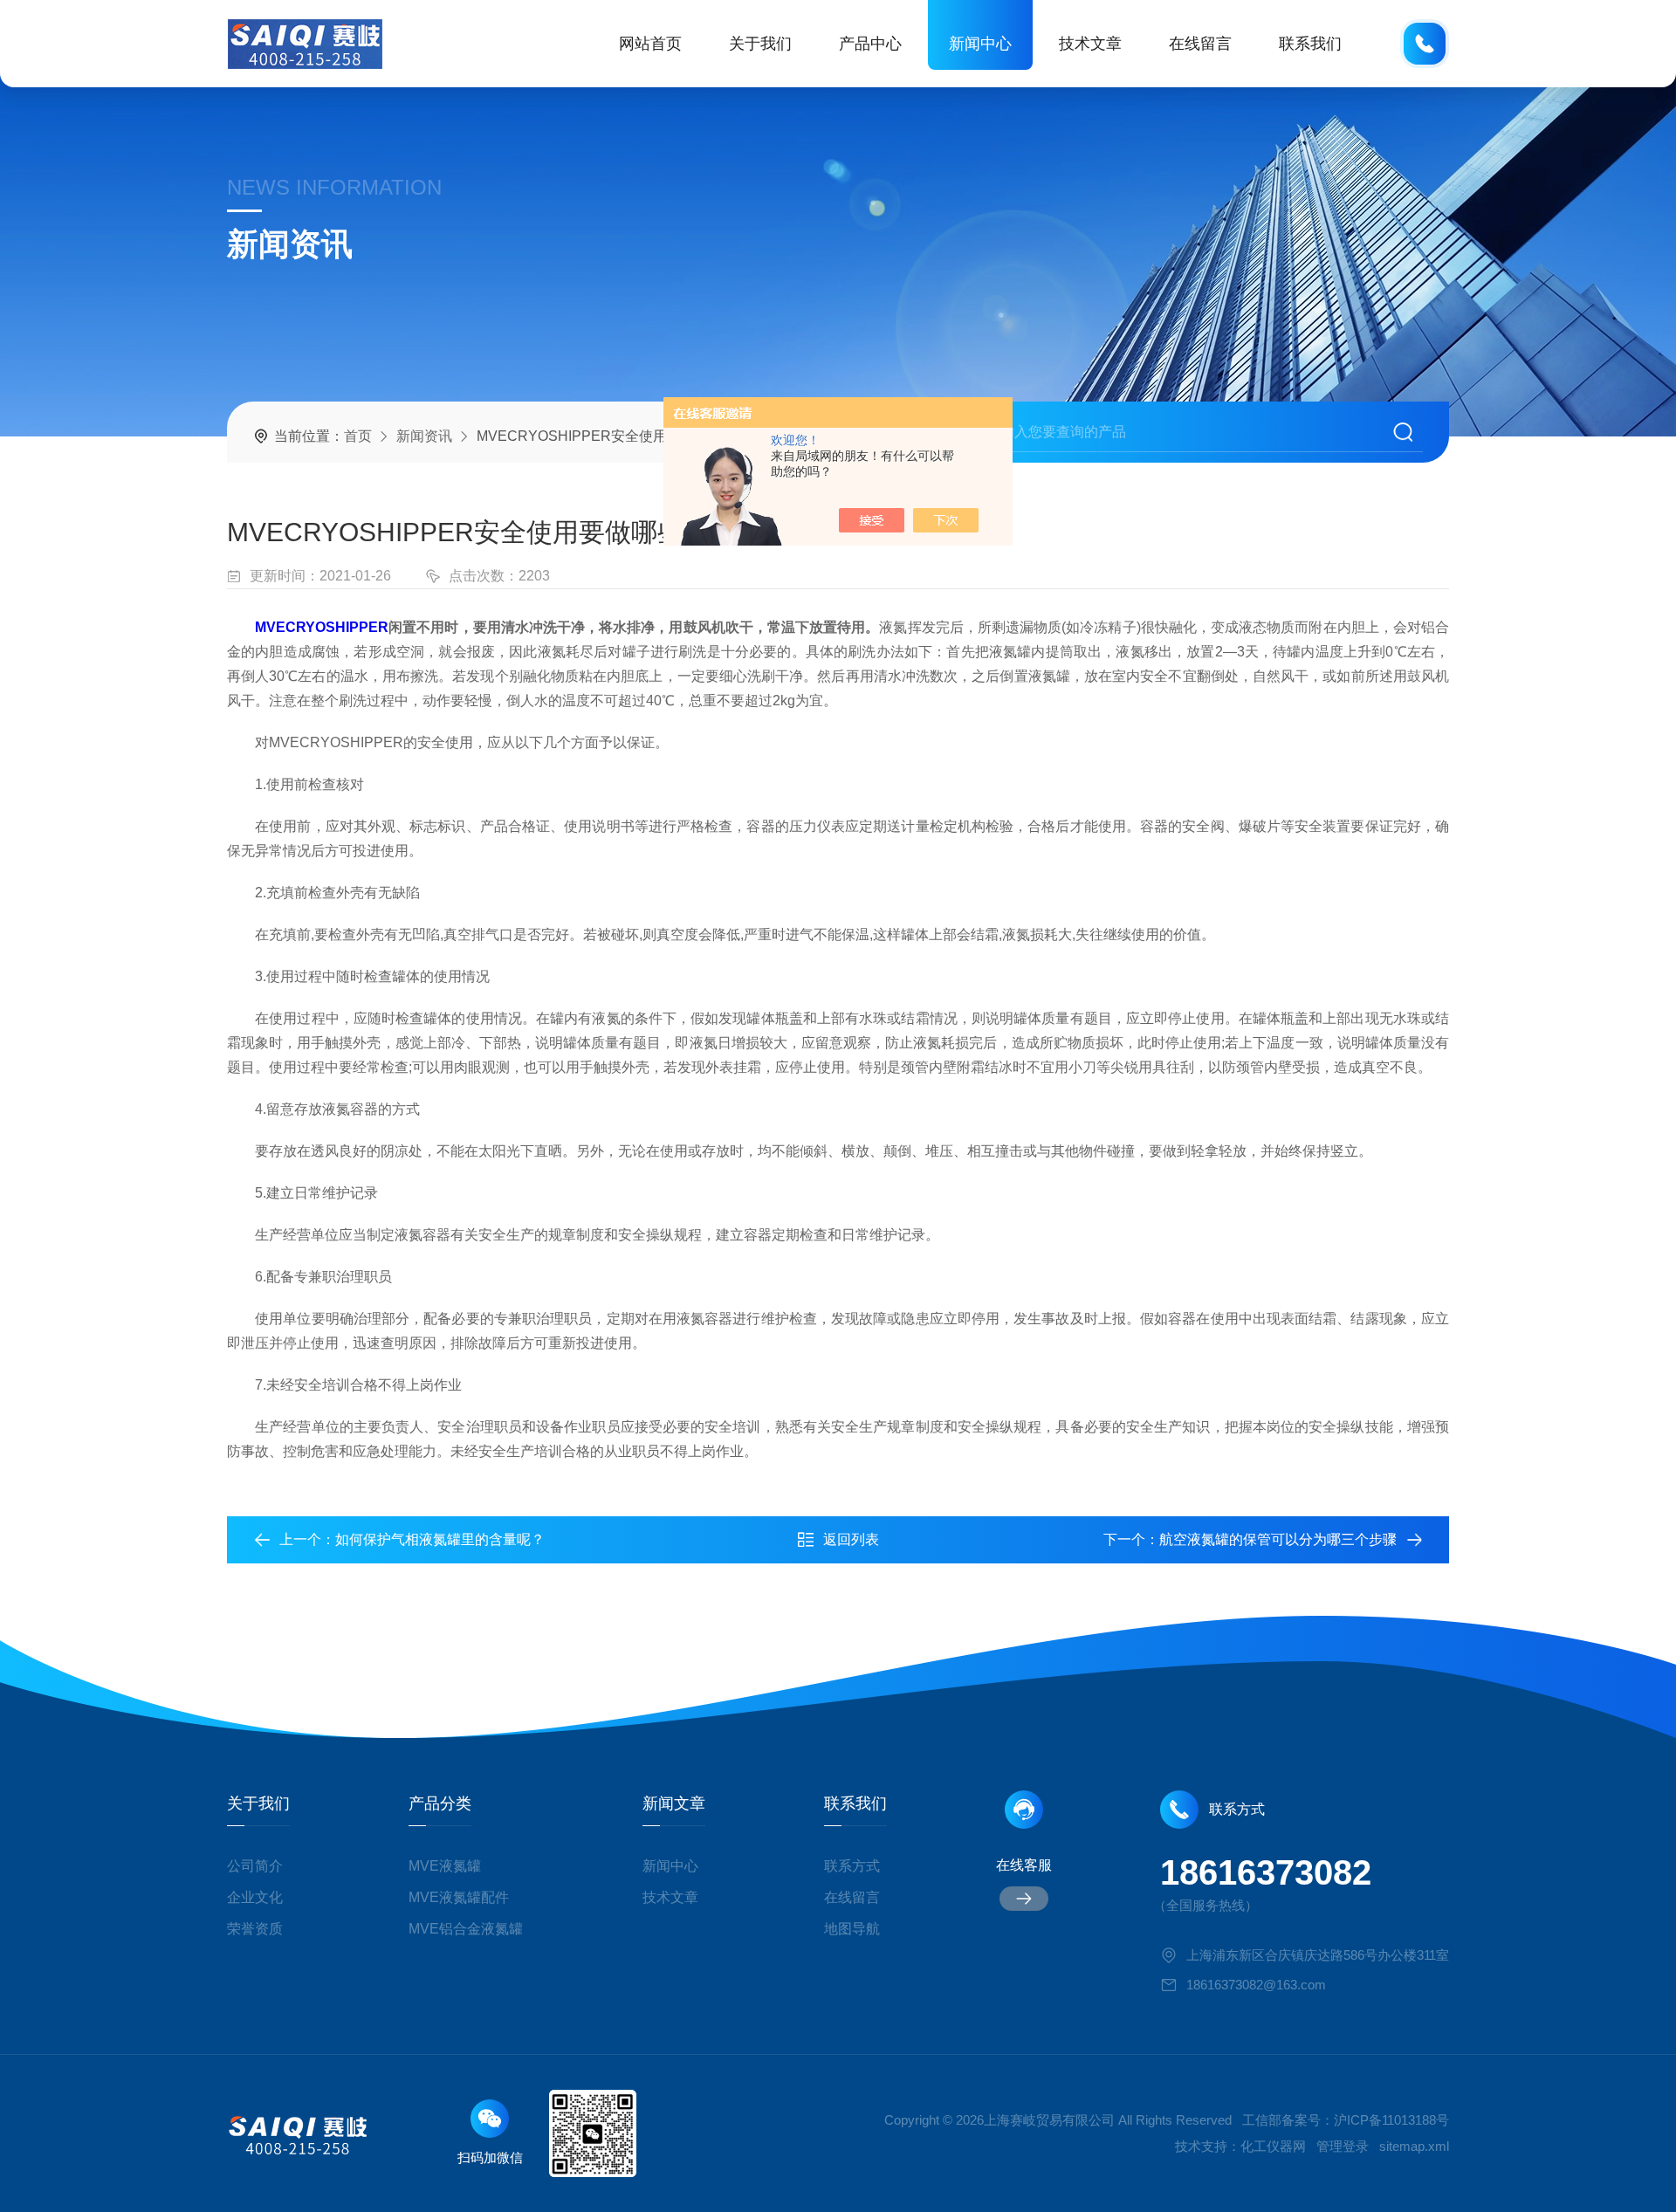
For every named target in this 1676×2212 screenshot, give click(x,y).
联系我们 (1310, 44)
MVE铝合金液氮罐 (466, 1929)
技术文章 (1090, 44)
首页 (358, 436)
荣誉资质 (255, 1929)
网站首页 (650, 44)
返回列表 (851, 1539)
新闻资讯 (424, 436)
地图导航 (852, 1929)
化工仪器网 (1273, 2146)
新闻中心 (980, 44)
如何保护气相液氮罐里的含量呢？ (440, 1539)
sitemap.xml (1414, 2146)
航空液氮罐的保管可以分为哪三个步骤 (1278, 1539)
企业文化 (255, 1897)
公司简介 (255, 1866)
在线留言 (1200, 44)
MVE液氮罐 (445, 1866)
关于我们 (760, 44)
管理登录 (1343, 2146)
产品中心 (870, 44)
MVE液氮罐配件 (459, 1897)
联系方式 (852, 1866)
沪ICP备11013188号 (1391, 2120)
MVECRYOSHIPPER (322, 627)
